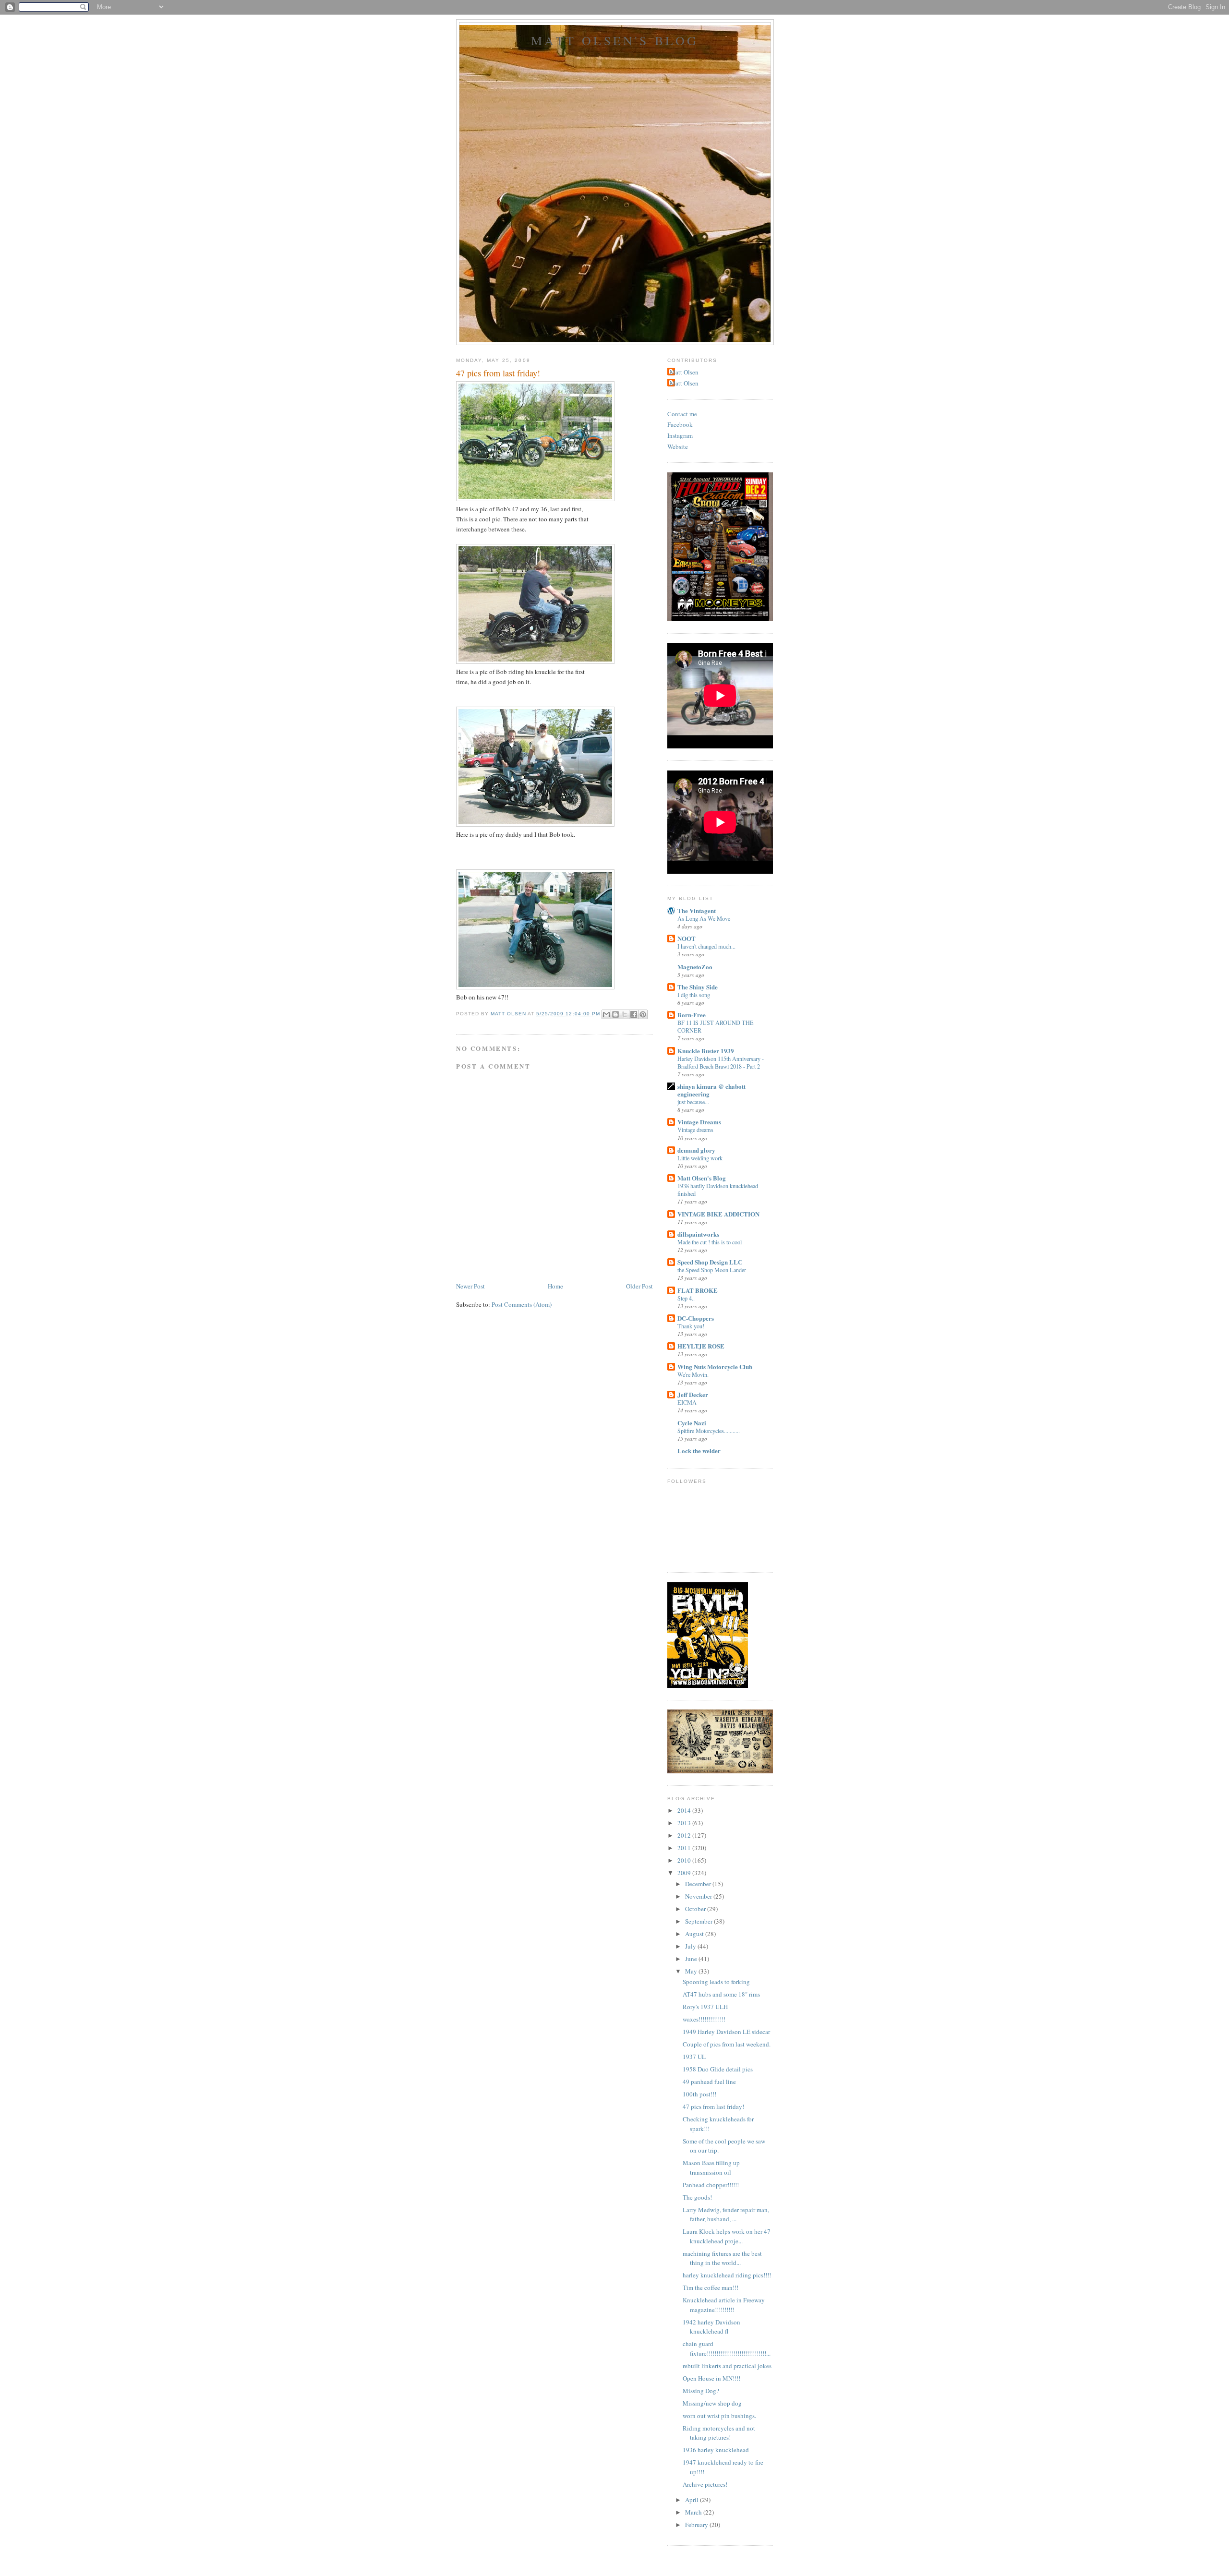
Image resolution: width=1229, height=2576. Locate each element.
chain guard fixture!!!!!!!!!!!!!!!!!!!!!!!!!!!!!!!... (727, 2348)
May (692, 1971)
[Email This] (606, 1014)
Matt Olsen (684, 372)
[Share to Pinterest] (643, 1014)
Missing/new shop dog (712, 2403)
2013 (685, 1823)
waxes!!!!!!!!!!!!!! (704, 2019)
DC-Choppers (696, 1318)
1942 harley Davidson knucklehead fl (711, 2327)
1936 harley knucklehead (716, 2450)
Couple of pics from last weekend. (727, 2044)
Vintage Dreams (699, 1122)
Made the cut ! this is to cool (710, 1242)
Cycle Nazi (692, 1423)
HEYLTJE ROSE (701, 1346)
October (696, 1909)
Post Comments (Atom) (522, 1304)
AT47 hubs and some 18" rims (721, 1994)
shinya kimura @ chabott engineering (711, 1090)
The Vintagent (697, 910)
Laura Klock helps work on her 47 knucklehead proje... (727, 2236)
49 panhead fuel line (709, 2082)
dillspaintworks (698, 1234)
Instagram (680, 435)
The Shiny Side (698, 987)
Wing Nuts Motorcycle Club (715, 1366)
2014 (685, 1810)
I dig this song (694, 995)
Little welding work (700, 1158)
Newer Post (470, 1286)
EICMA (687, 1402)
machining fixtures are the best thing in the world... (722, 2258)
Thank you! (691, 1326)
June (692, 1959)
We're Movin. (693, 1374)
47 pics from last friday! (713, 2107)
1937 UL (694, 2057)
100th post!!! (699, 2094)
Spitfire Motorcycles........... (709, 1431)
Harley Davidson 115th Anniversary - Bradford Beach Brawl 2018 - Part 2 (721, 1062)
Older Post (639, 1286)
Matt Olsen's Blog (615, 40)
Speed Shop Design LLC (710, 1262)
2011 (685, 1848)
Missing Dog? (701, 2391)
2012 (685, 1835)
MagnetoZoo (695, 967)
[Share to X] (625, 1014)
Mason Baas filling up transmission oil (711, 2167)
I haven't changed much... (706, 946)
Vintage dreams (695, 1130)
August (695, 1934)
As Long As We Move (704, 918)
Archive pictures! (705, 2484)
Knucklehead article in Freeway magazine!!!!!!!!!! (724, 2305)
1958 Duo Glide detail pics (718, 2069)
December (699, 1884)
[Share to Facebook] (634, 1014)
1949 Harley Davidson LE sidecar (726, 2032)
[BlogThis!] (615, 1014)
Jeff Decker (693, 1394)
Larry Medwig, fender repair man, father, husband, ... (726, 2215)
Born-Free (692, 1015)
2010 (685, 1860)
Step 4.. (686, 1298)
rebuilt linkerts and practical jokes (727, 2366)
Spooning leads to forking (716, 1982)
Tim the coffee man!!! (711, 2287)
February (697, 2525)
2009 (685, 1873)
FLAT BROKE (698, 1290)
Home (555, 1286)
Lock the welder (699, 1451)
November (699, 1896)
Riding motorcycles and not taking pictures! (719, 2433)
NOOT (687, 938)
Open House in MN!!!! (711, 2378)
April (693, 2500)
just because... (693, 1102)
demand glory (696, 1150)
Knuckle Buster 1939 (706, 1051)
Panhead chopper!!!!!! (711, 2185)
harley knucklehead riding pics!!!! (727, 2275)
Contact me (682, 414)
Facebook (680, 424)
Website (678, 446)
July (691, 1946)
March (694, 2512)
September (699, 1921)
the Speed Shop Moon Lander (712, 1270)
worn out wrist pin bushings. (719, 2416)
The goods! (697, 2197)
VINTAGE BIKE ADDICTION (718, 1214)
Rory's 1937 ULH (705, 2007)
